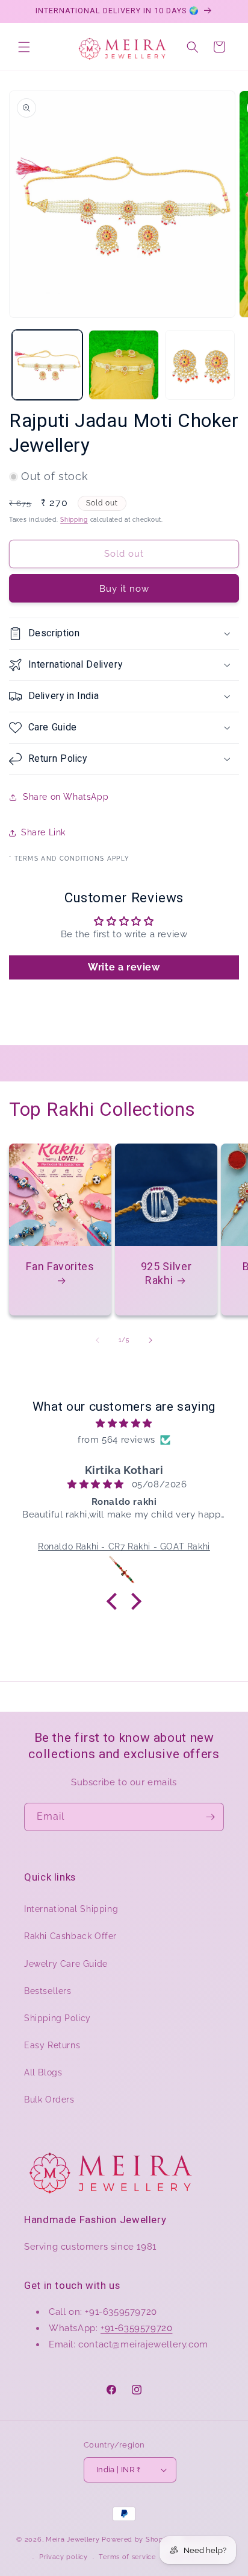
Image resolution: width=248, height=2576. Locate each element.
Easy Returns (52, 2045)
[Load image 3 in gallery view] (200, 365)
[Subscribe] (210, 1817)
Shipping (74, 520)
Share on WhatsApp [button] (66, 797)
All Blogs (43, 2072)
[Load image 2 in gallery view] (124, 365)
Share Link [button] (43, 832)
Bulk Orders (49, 2100)
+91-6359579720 (136, 2328)
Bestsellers (48, 1991)
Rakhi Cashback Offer (70, 1936)
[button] (24, 47)
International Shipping (71, 1909)
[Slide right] (150, 1340)
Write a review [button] (124, 967)
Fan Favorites (60, 1266)
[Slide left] (98, 1340)
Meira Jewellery (73, 2539)
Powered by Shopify (137, 2539)
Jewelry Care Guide (66, 1964)
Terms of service (127, 2557)
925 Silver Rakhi (166, 1273)
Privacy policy (64, 2557)
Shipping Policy (57, 2018)
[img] (124, 1423)
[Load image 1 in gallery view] (47, 365)
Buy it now (124, 589)
